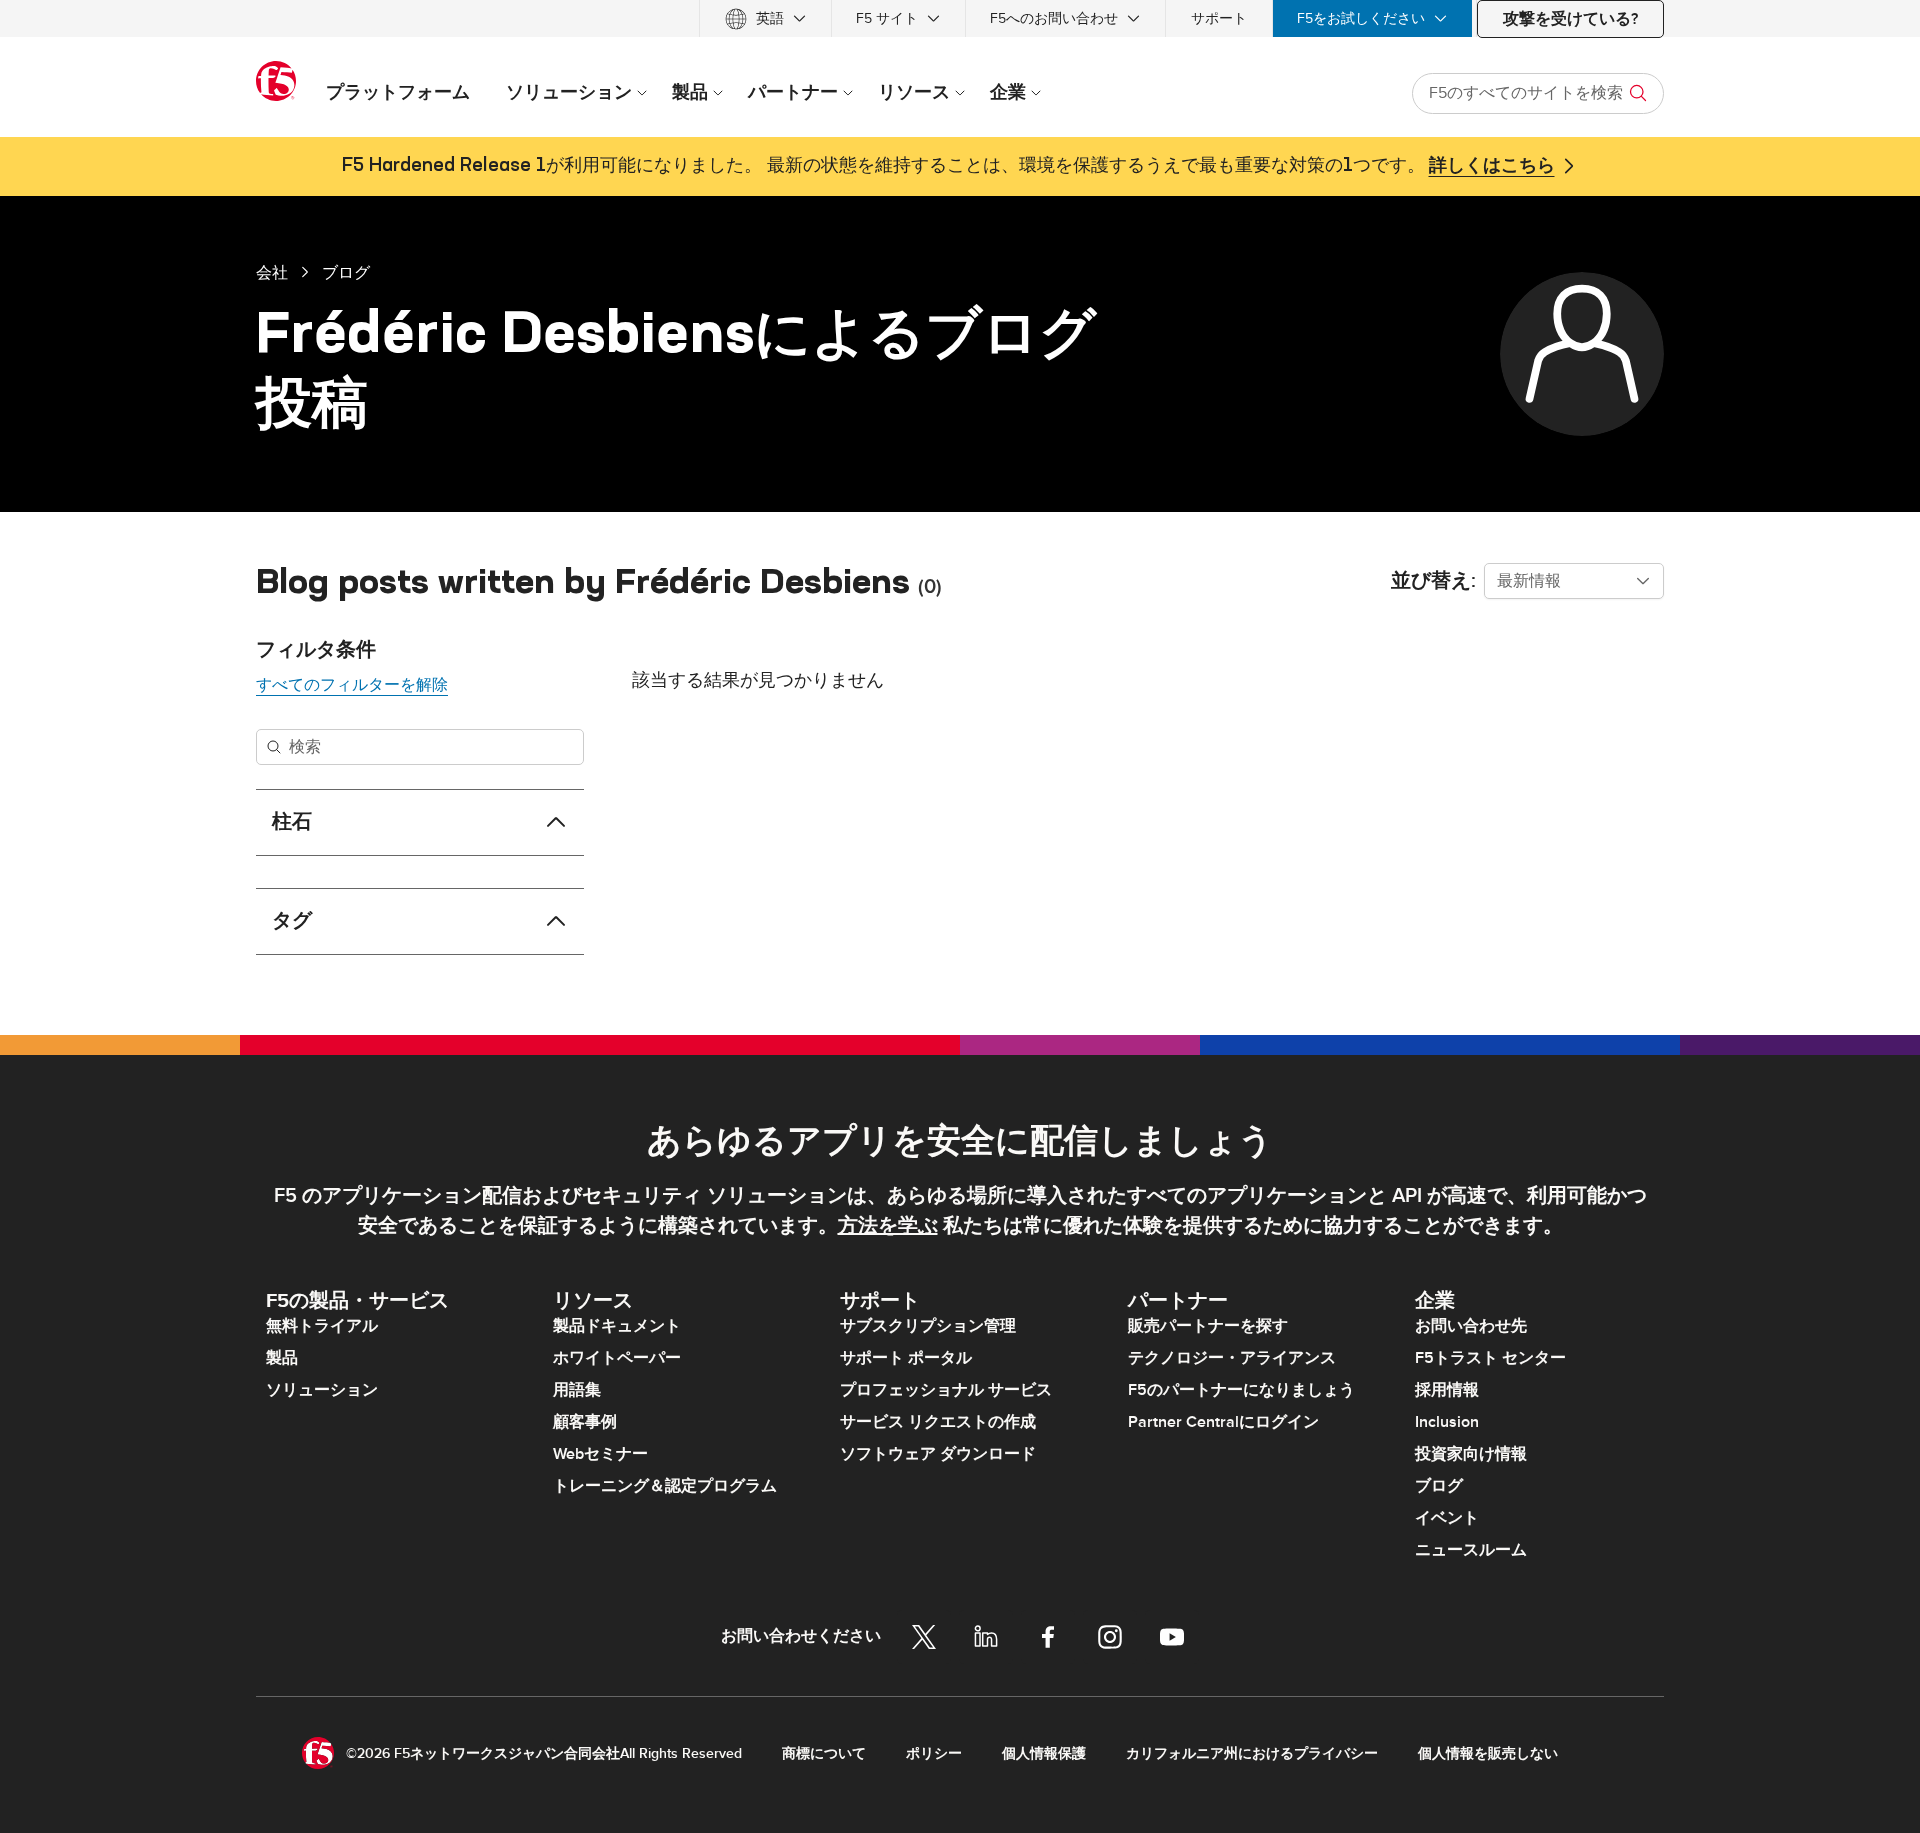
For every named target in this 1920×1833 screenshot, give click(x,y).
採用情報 (1447, 1390)
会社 (272, 272)
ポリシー (934, 1753)
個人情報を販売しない (1488, 1753)
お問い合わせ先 (1471, 1326)
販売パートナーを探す (1208, 1326)
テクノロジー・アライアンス (1232, 1358)
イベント (1447, 1518)
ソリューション (322, 1390)
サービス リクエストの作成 (938, 1422)
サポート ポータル (906, 1358)
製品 (282, 1358)
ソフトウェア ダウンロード (938, 1454)
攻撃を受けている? (1570, 19)
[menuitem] (765, 18)
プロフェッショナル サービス (946, 1390)
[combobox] (1574, 581)
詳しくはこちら (1492, 166)
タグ (292, 921)
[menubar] (960, 18)
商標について (824, 1753)
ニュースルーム (1471, 1550)
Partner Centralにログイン (1223, 1422)
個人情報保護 (1044, 1753)
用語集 (577, 1390)
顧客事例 (585, 1422)
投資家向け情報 (1471, 1454)
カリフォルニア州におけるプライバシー (1252, 1753)
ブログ (346, 272)
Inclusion (1447, 1422)
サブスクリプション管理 (928, 1326)
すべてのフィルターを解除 (352, 685)
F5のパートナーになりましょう (1241, 1390)
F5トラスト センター (1490, 1358)
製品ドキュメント (617, 1326)
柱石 (292, 822)
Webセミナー (600, 1454)
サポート (1219, 18)
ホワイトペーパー (617, 1358)
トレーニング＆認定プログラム (665, 1486)
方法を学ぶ (888, 1226)
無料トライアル (322, 1326)
